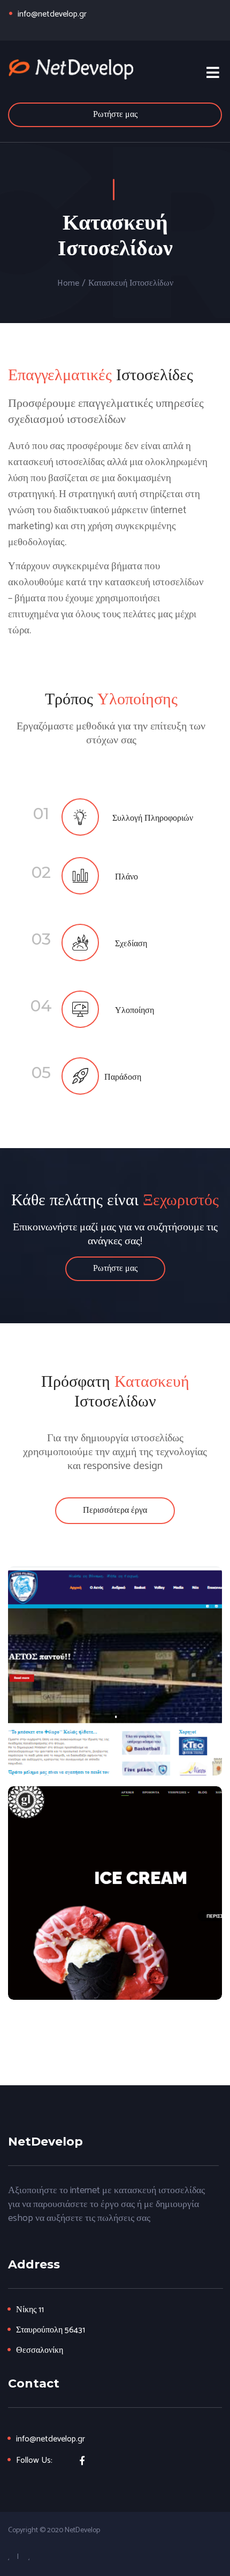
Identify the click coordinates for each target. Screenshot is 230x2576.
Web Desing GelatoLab (115, 1893)
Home (68, 284)
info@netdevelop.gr (52, 14)
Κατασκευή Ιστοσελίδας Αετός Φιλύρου (115, 1671)
